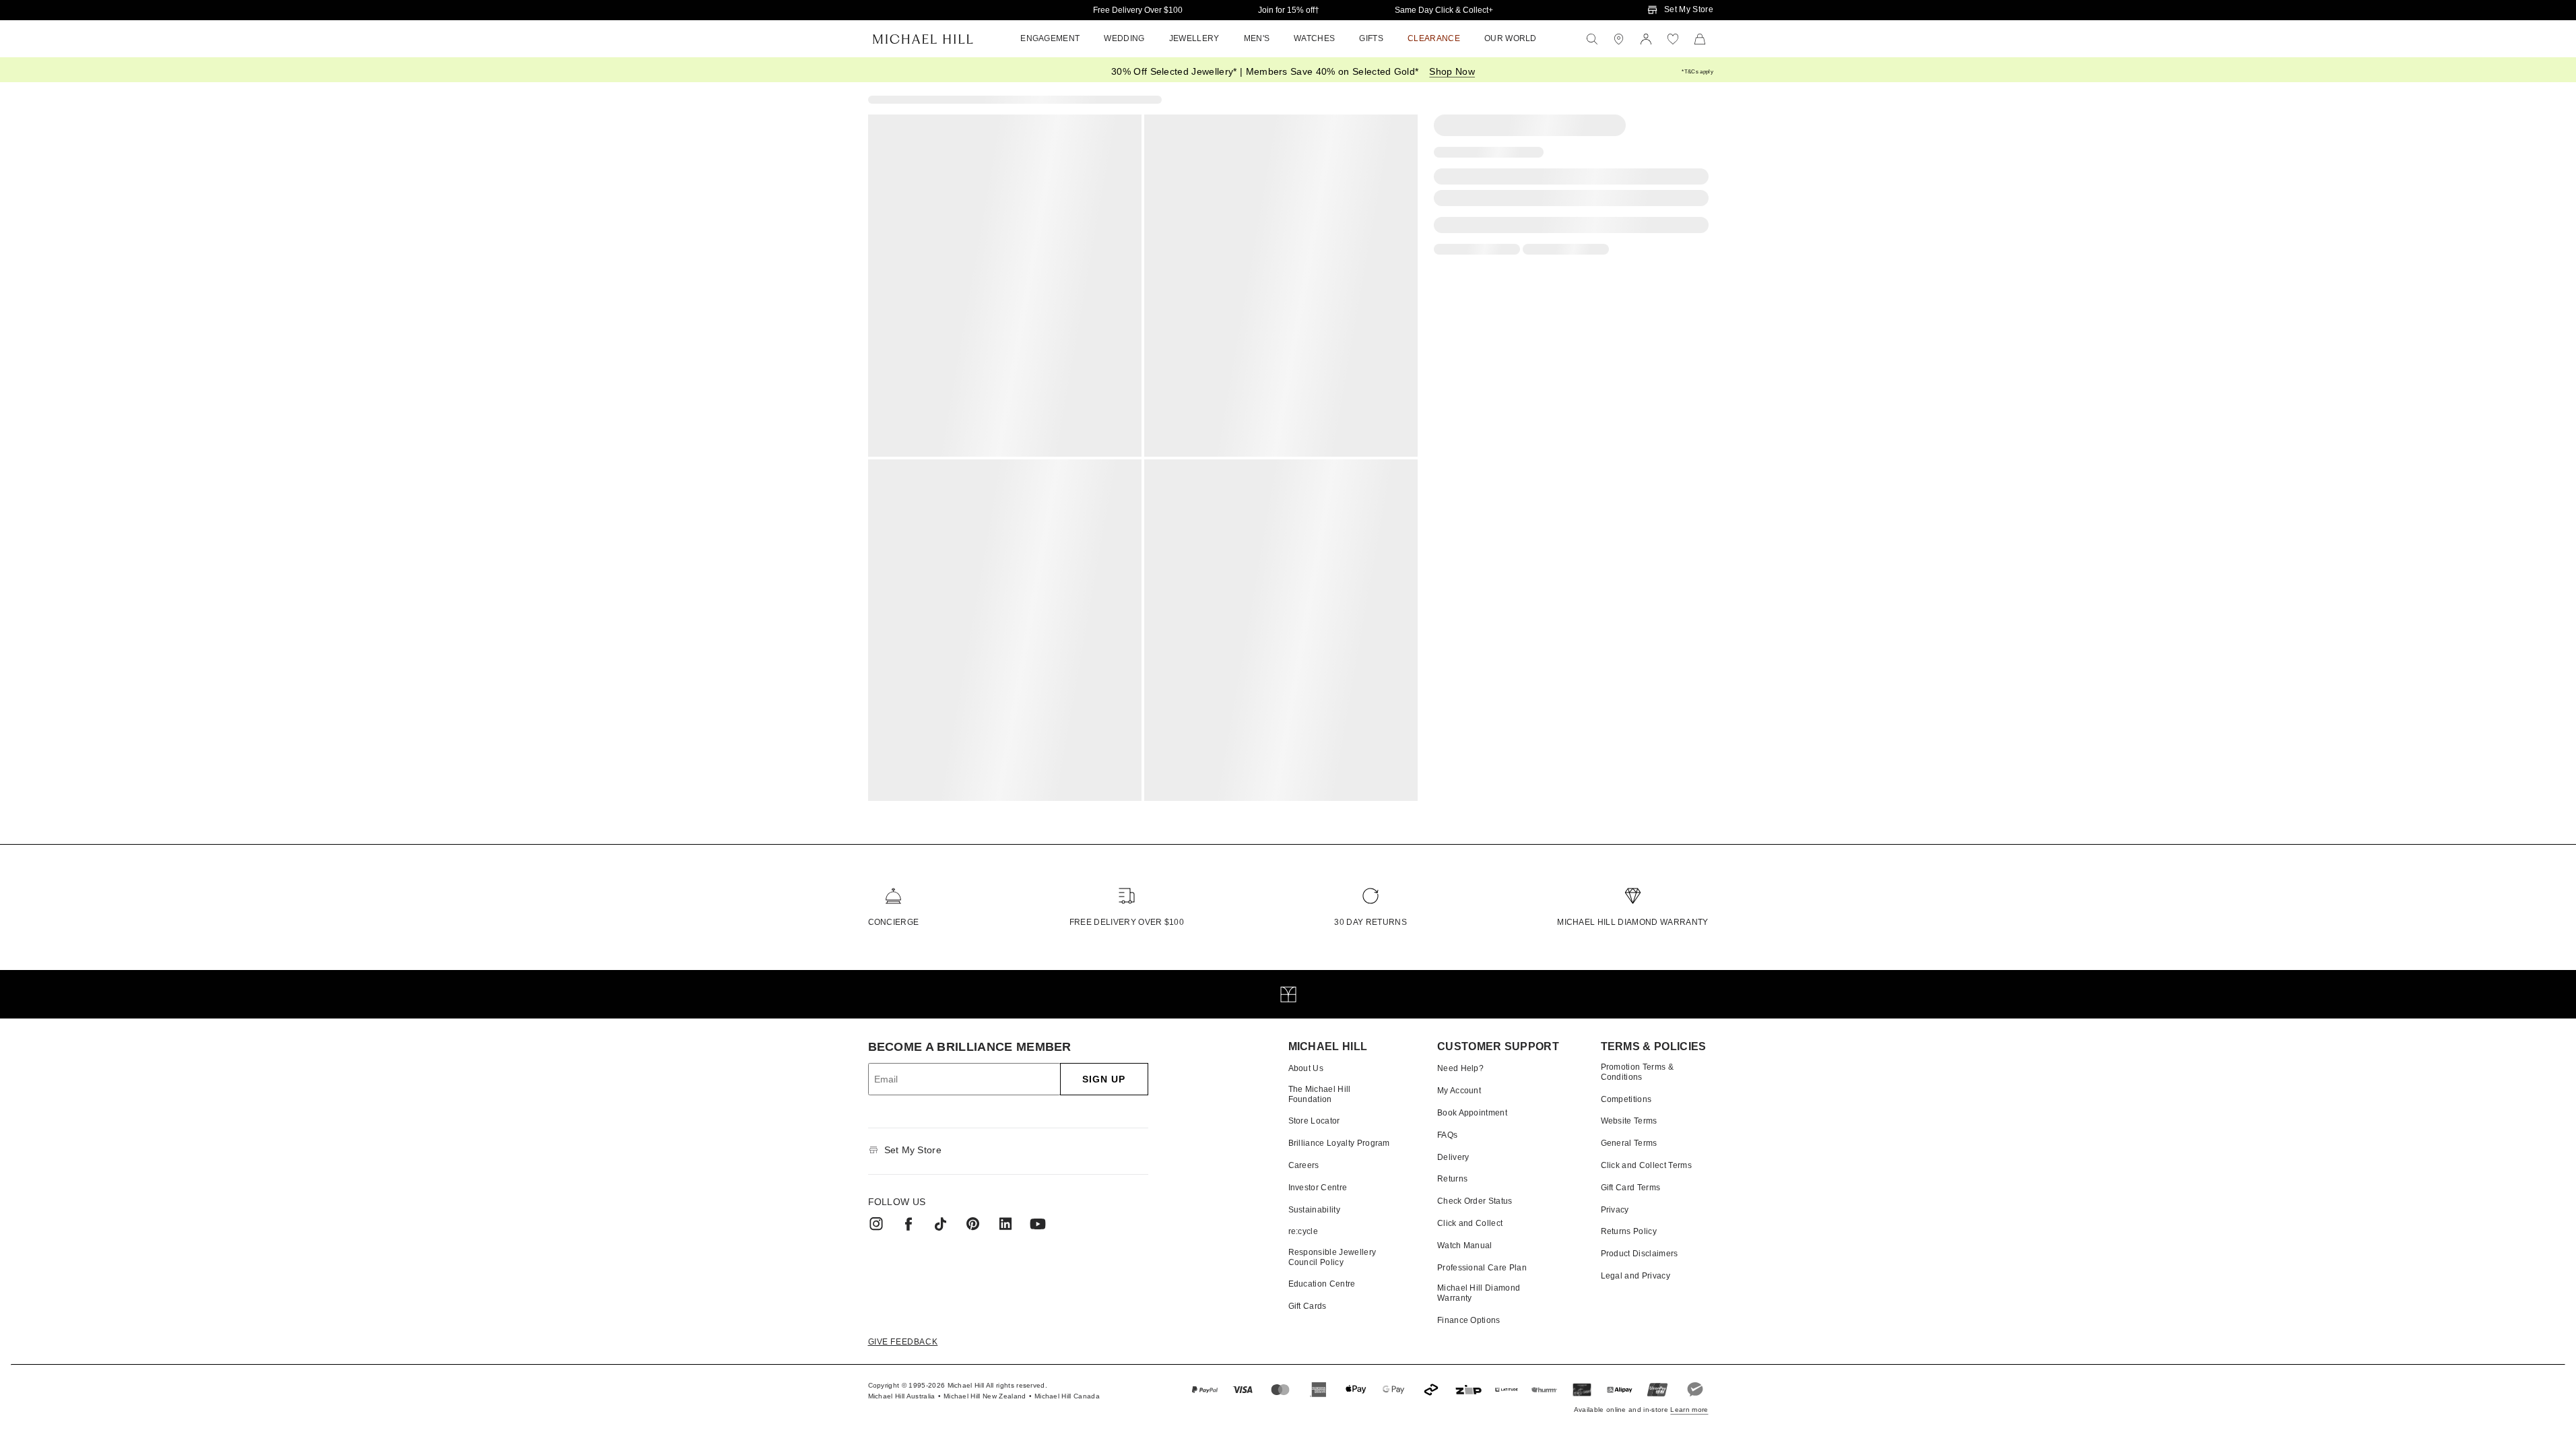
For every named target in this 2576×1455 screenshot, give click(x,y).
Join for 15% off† (1289, 10)
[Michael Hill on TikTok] (941, 1224)
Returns (1452, 1179)
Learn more (1689, 1410)
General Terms (1629, 1143)
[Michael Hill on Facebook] (909, 1224)
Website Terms (1629, 1121)
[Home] (923, 39)
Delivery (1453, 1157)
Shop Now (1452, 71)
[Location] (1619, 39)
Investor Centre (1318, 1188)
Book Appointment (1472, 1113)
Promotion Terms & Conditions (1637, 1072)
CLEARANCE (1434, 38)
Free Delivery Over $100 (1138, 10)
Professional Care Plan (1482, 1268)
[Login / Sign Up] (1646, 39)
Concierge (894, 922)
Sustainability (1314, 1210)
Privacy (1615, 1210)
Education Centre (1322, 1284)
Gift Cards (1308, 1306)
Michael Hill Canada (1067, 1396)
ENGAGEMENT (1050, 38)
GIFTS (1371, 38)
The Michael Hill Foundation (1320, 1094)
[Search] (1592, 39)
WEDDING (1124, 38)
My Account (1459, 1091)
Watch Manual (1465, 1246)
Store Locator (1314, 1121)
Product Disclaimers (1640, 1254)
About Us (1306, 1068)
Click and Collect (1470, 1223)
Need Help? (1460, 1068)
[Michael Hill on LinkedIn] (1005, 1224)
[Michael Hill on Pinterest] (973, 1224)
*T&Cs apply (1697, 72)
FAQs (1447, 1135)
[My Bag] (1700, 39)
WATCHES (1314, 38)
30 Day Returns (1370, 922)
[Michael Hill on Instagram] (876, 1224)
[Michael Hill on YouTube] (1038, 1224)
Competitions (1626, 1099)
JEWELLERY (1194, 38)
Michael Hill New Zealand (985, 1396)
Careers (1304, 1165)
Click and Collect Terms (1646, 1165)
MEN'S (1257, 38)
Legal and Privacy (1636, 1276)
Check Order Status (1475, 1201)
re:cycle (1303, 1231)
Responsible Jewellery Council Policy (1332, 1257)
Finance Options (1469, 1320)
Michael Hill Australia (902, 1396)
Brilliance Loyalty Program (1339, 1143)
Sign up (1104, 1079)
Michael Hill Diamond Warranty (1632, 922)
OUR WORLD (1511, 38)
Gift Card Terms (1631, 1188)
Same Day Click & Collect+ (1444, 10)
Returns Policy (1629, 1231)
